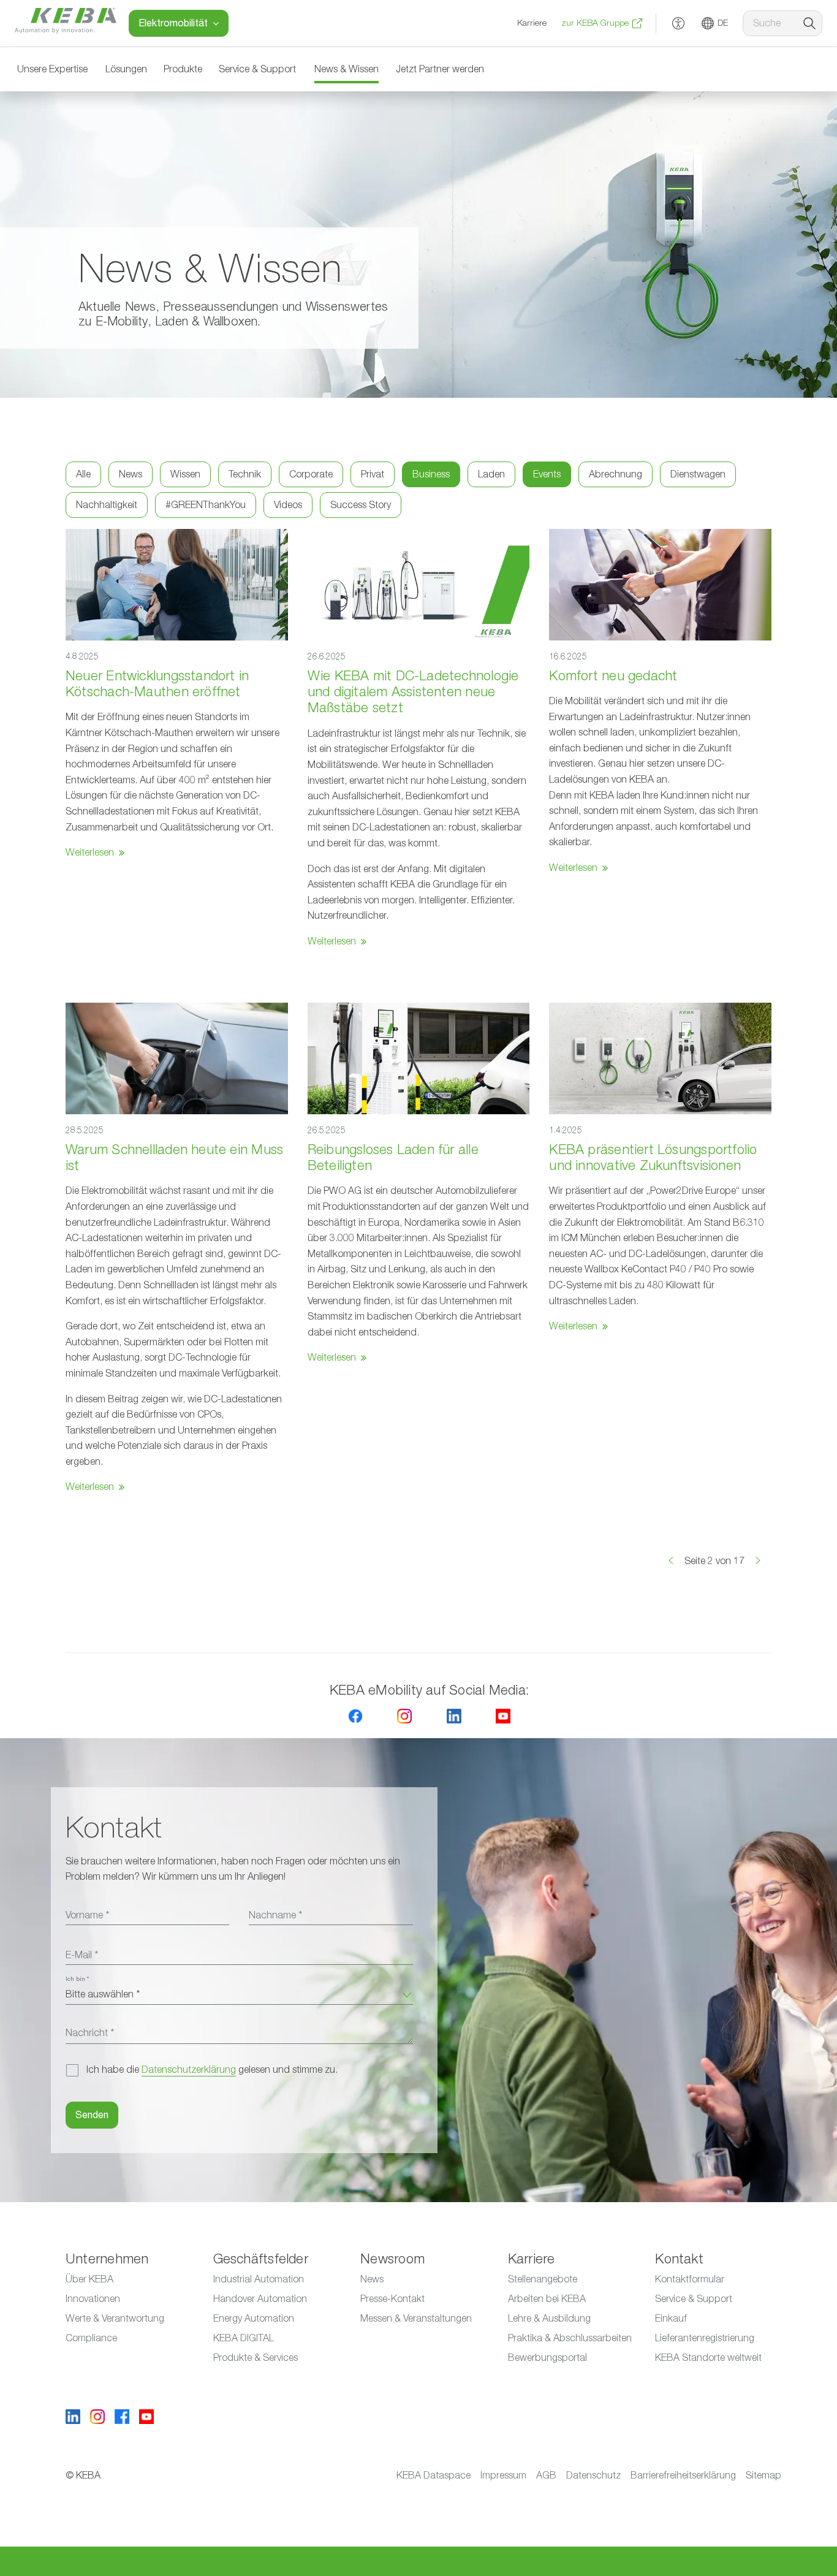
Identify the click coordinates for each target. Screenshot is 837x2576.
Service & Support (257, 69)
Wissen (185, 474)
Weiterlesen (90, 853)
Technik (245, 474)
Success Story (361, 505)
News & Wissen (347, 69)
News (131, 474)
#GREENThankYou (206, 505)
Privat (373, 474)
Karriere (532, 23)
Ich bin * (77, 1979)
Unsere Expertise (52, 69)
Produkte (183, 69)
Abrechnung (615, 474)
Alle (83, 474)
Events (547, 474)
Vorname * (87, 1915)
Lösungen (126, 69)
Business (431, 474)
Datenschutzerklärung (189, 2070)
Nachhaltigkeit (107, 505)
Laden (491, 474)
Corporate (311, 474)
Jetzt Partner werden (440, 69)
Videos (288, 505)
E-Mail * (82, 1955)
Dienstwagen (698, 474)
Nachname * (275, 1915)
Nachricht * (90, 2033)
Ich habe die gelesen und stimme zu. (212, 2070)
